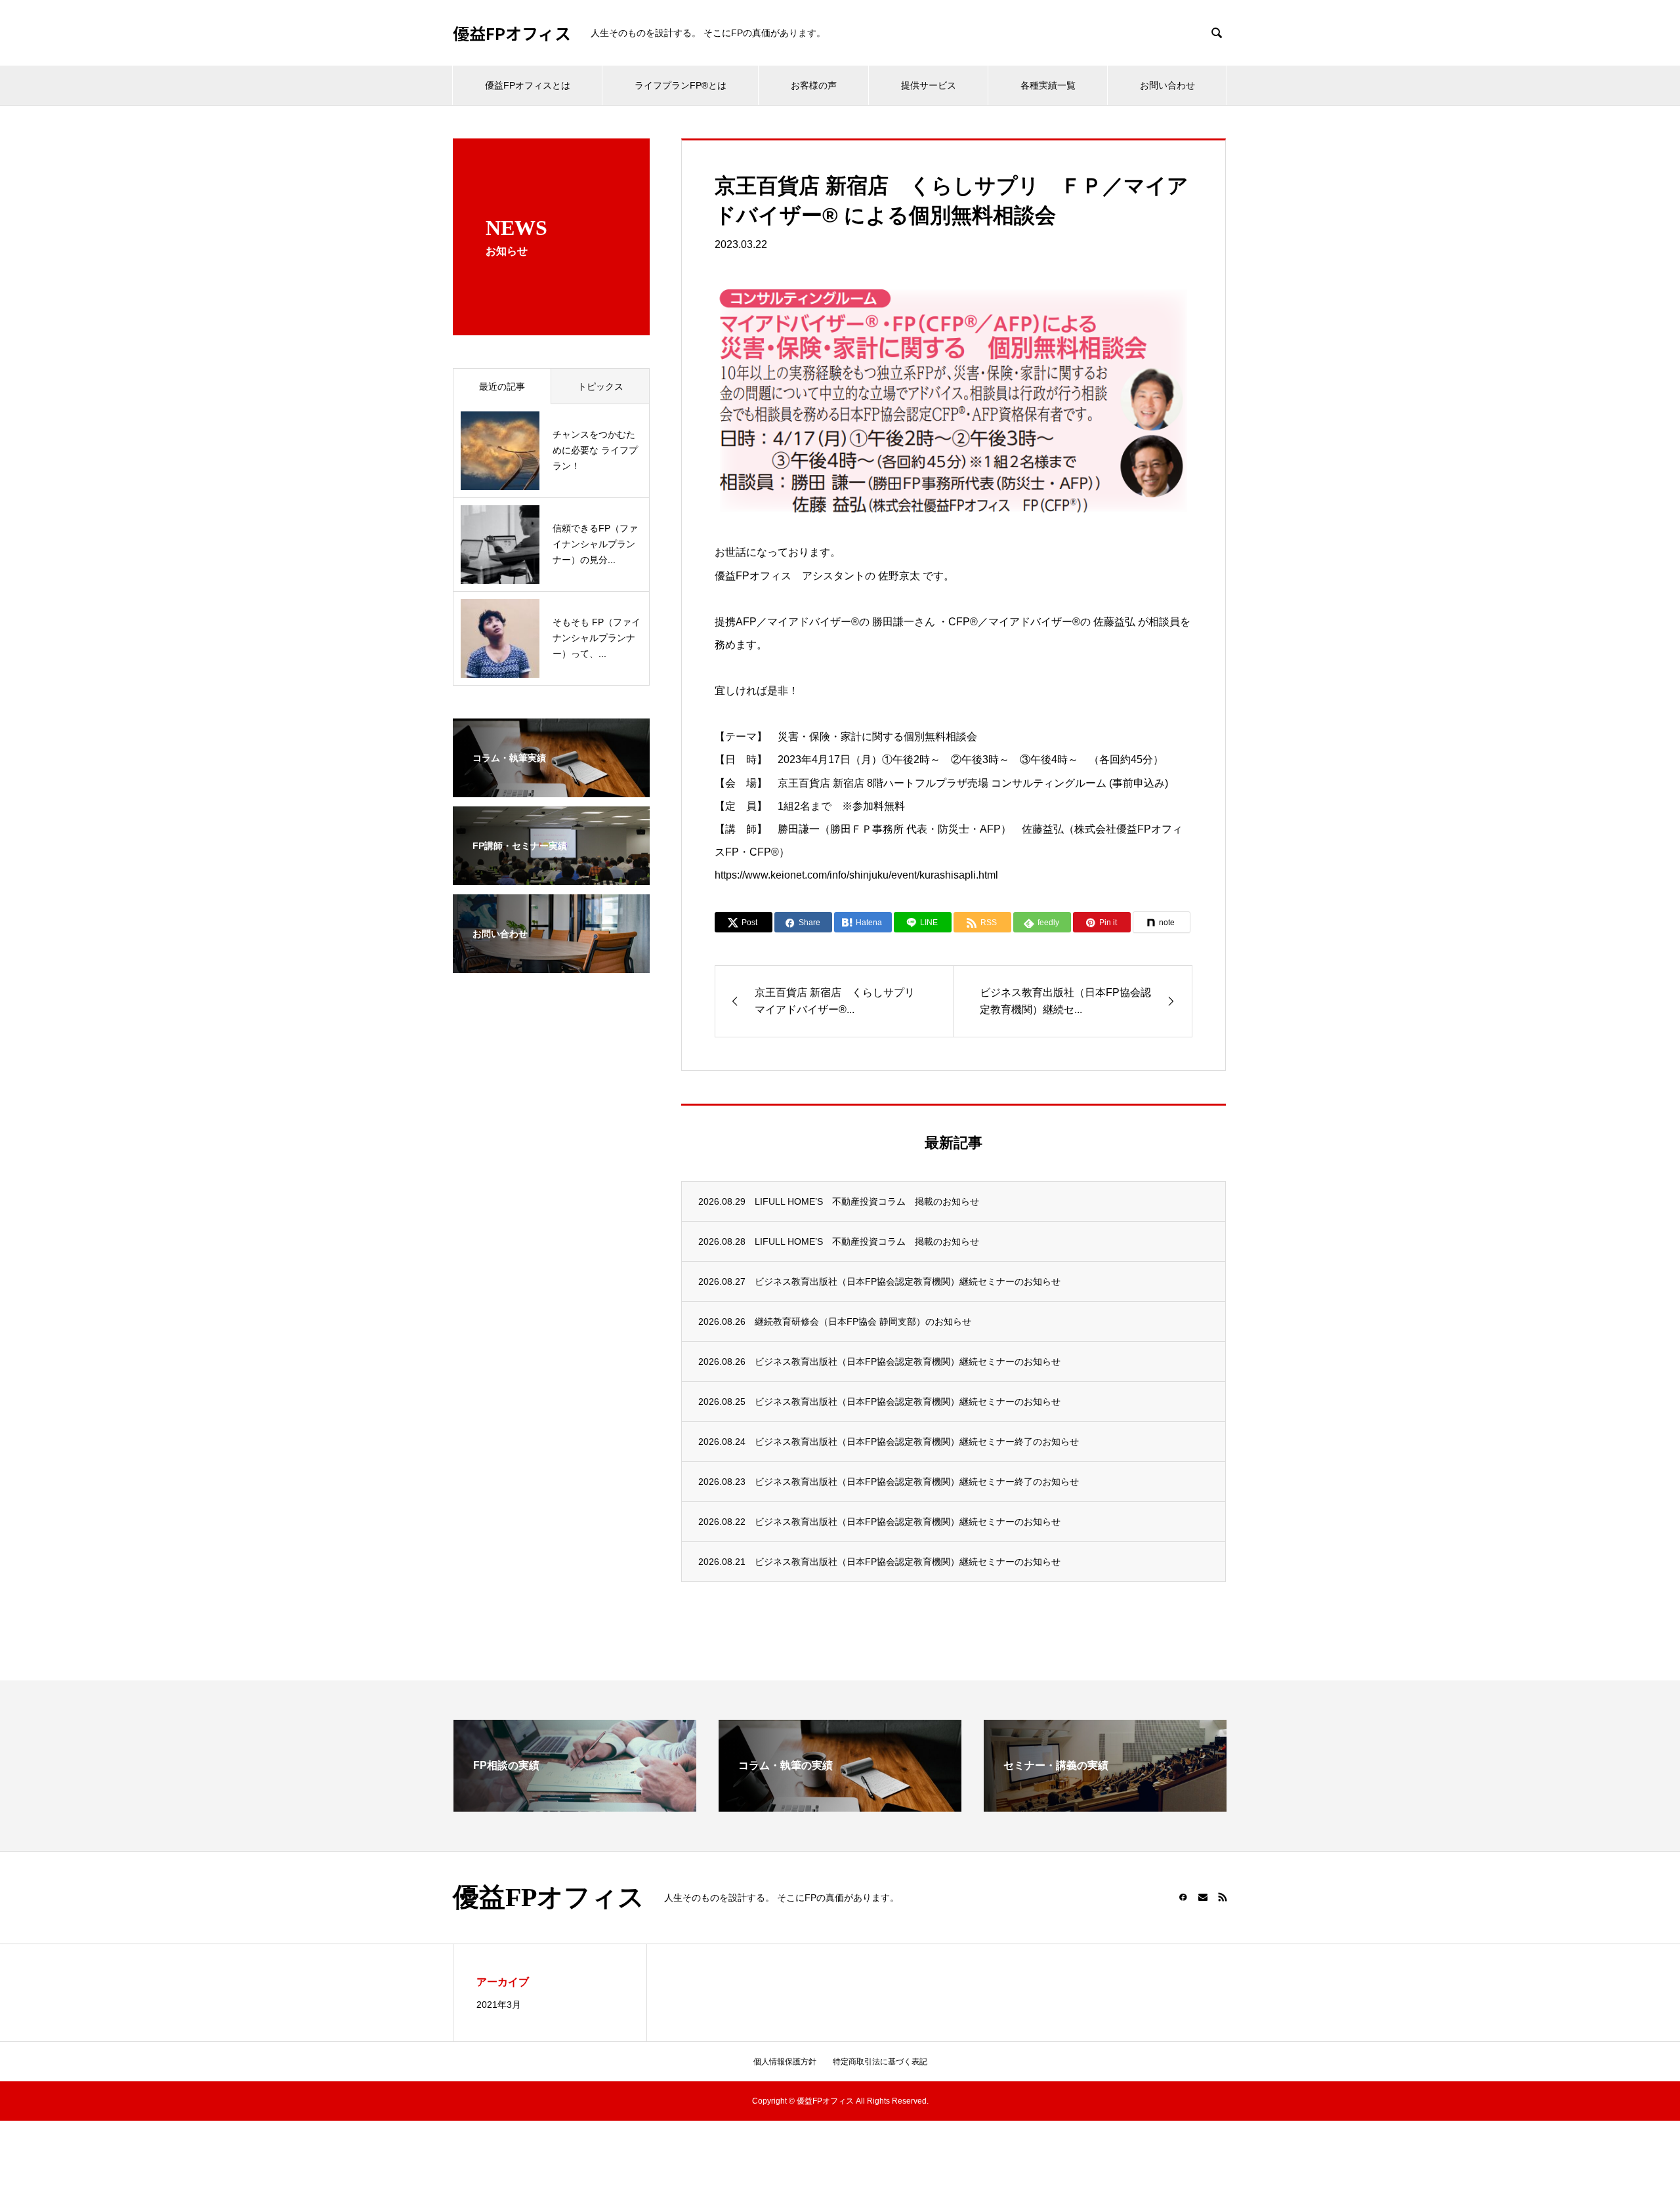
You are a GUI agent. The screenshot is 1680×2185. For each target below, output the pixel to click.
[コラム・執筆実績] (551, 789)
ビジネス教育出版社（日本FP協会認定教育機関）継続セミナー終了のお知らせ (917, 1442)
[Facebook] (1183, 1897)
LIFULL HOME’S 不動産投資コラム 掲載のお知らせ (867, 1201)
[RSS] (1223, 1897)
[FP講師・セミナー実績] (551, 877)
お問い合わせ (1167, 85)
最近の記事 (502, 386)
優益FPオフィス (512, 33)
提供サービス (929, 85)
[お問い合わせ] (551, 965)
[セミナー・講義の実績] (1105, 1806)
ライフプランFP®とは (681, 85)
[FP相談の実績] (575, 1806)
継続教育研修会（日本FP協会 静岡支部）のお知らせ (863, 1321)
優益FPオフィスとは (528, 85)
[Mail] (1203, 1897)
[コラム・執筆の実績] (840, 1806)
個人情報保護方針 (785, 2062)
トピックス (600, 386)
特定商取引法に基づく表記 (880, 2062)
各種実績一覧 (1048, 85)
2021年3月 (499, 2005)
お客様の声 (814, 85)
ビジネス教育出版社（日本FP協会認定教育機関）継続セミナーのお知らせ (908, 1281)
